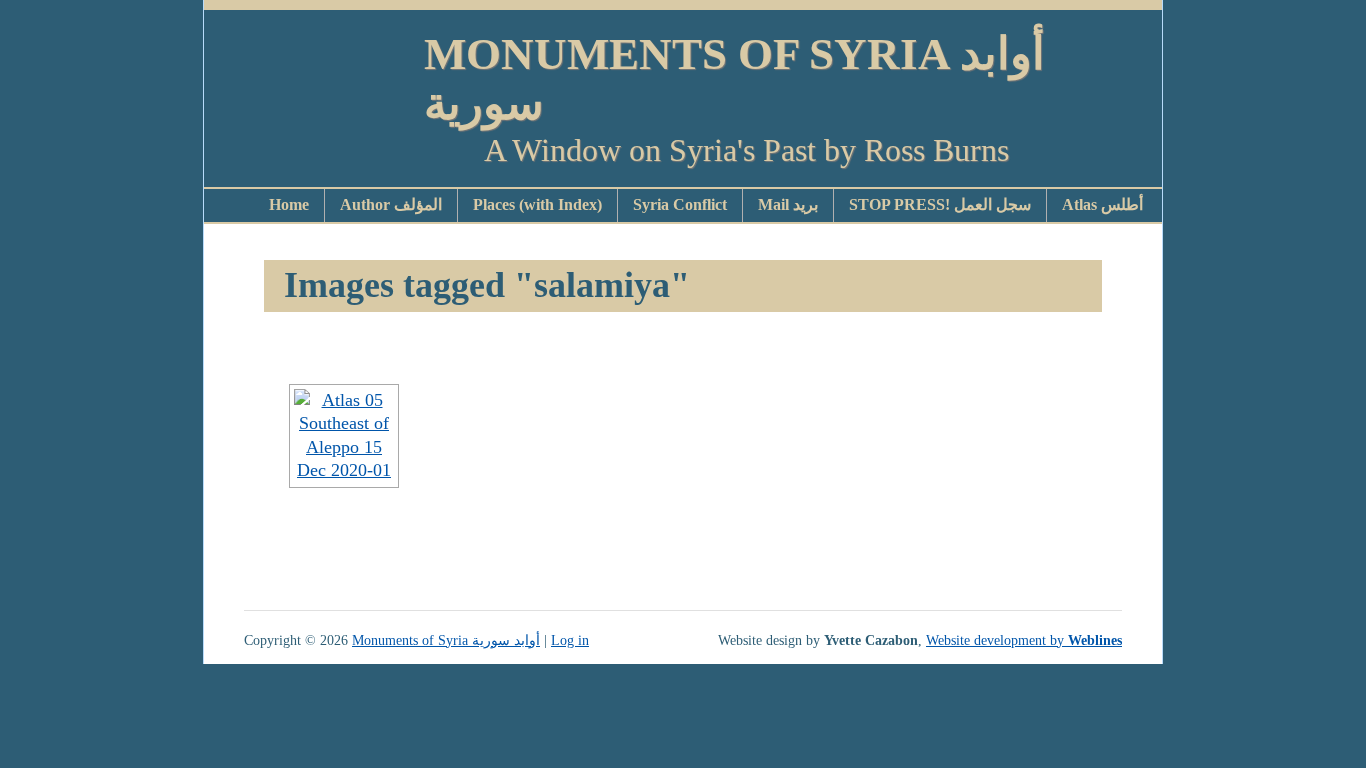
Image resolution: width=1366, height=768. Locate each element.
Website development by (1024, 640)
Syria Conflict (680, 205)
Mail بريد (788, 205)
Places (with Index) (537, 205)
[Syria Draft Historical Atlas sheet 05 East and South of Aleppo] (344, 436)
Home (289, 205)
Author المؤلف (391, 205)
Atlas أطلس (1102, 205)
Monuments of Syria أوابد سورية (734, 79)
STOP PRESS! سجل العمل (940, 205)
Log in (570, 640)
